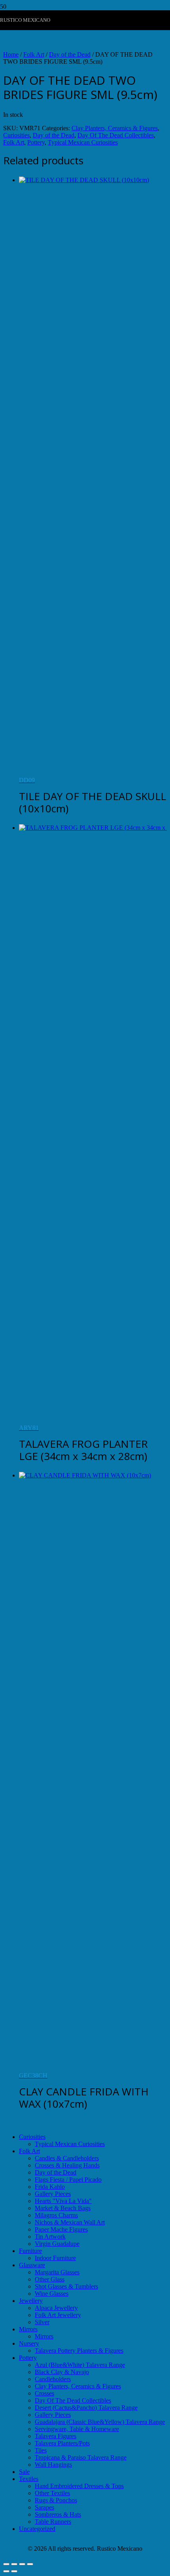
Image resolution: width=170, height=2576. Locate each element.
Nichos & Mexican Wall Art (70, 2222)
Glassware (32, 2265)
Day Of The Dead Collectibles (116, 135)
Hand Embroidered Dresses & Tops (79, 2486)
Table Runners (53, 2522)
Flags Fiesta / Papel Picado (68, 2180)
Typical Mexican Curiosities (83, 142)
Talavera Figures (56, 2436)
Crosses (44, 2393)
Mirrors (28, 2329)
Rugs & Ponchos (56, 2500)
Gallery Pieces (53, 2194)
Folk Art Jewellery (58, 2315)
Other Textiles (52, 2493)
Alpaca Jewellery (56, 2308)
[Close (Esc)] (30, 2564)
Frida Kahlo (50, 2187)
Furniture (30, 2251)
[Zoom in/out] (6, 2564)
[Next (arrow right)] (14, 2571)
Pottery (36, 142)
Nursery (29, 2343)
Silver (42, 2322)
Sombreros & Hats (58, 2514)
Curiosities (16, 135)
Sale (24, 2472)
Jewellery (31, 2301)
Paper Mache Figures (61, 2229)
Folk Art (34, 54)
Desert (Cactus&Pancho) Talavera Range (86, 2408)
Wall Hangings (53, 2465)
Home (11, 54)
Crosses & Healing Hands (67, 2165)
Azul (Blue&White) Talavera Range (80, 2365)
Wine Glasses (52, 2294)
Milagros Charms (56, 2215)
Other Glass (50, 2279)
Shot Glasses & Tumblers (66, 2286)
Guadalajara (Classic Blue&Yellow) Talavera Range (100, 2422)
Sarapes (44, 2507)
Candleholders (53, 2379)
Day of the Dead (70, 54)
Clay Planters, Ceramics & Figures (115, 128)
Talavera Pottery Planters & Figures (79, 2351)
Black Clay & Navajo (62, 2372)
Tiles (41, 2450)
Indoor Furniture (55, 2258)
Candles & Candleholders (67, 2158)
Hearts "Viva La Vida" (63, 2201)
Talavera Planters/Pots (62, 2443)
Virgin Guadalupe (57, 2244)
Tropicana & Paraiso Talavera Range (81, 2457)
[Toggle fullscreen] (14, 2564)
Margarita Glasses (57, 2272)
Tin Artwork (50, 2237)
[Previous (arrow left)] (6, 2571)
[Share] (22, 2564)
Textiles (29, 2479)
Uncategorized (37, 2529)
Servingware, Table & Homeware (77, 2429)
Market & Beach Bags (63, 2208)
